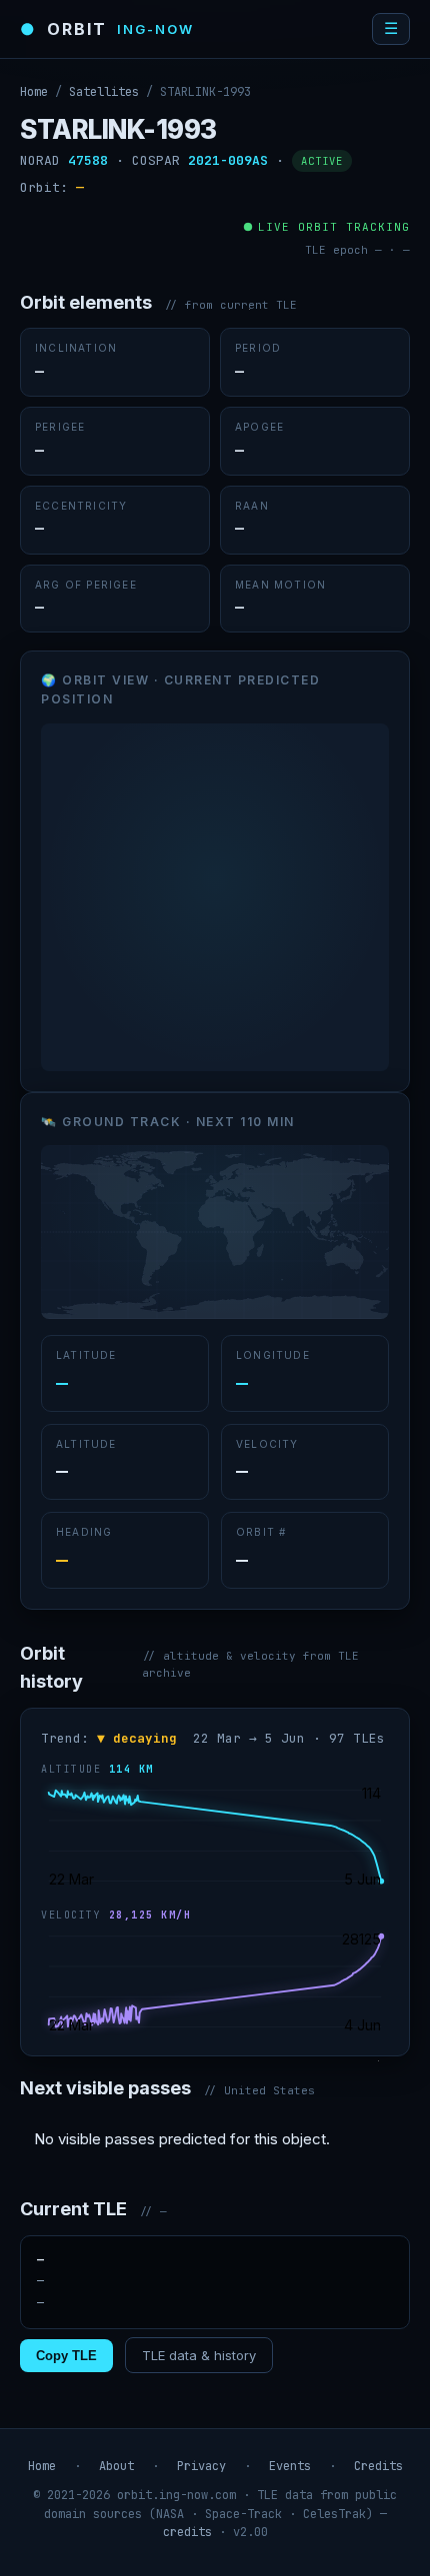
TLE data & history (199, 2355)
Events (290, 2466)
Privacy (201, 2466)
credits (187, 2532)
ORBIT (107, 29)
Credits (378, 2466)
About (116, 2466)
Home (34, 92)
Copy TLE (66, 2356)
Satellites (104, 92)
